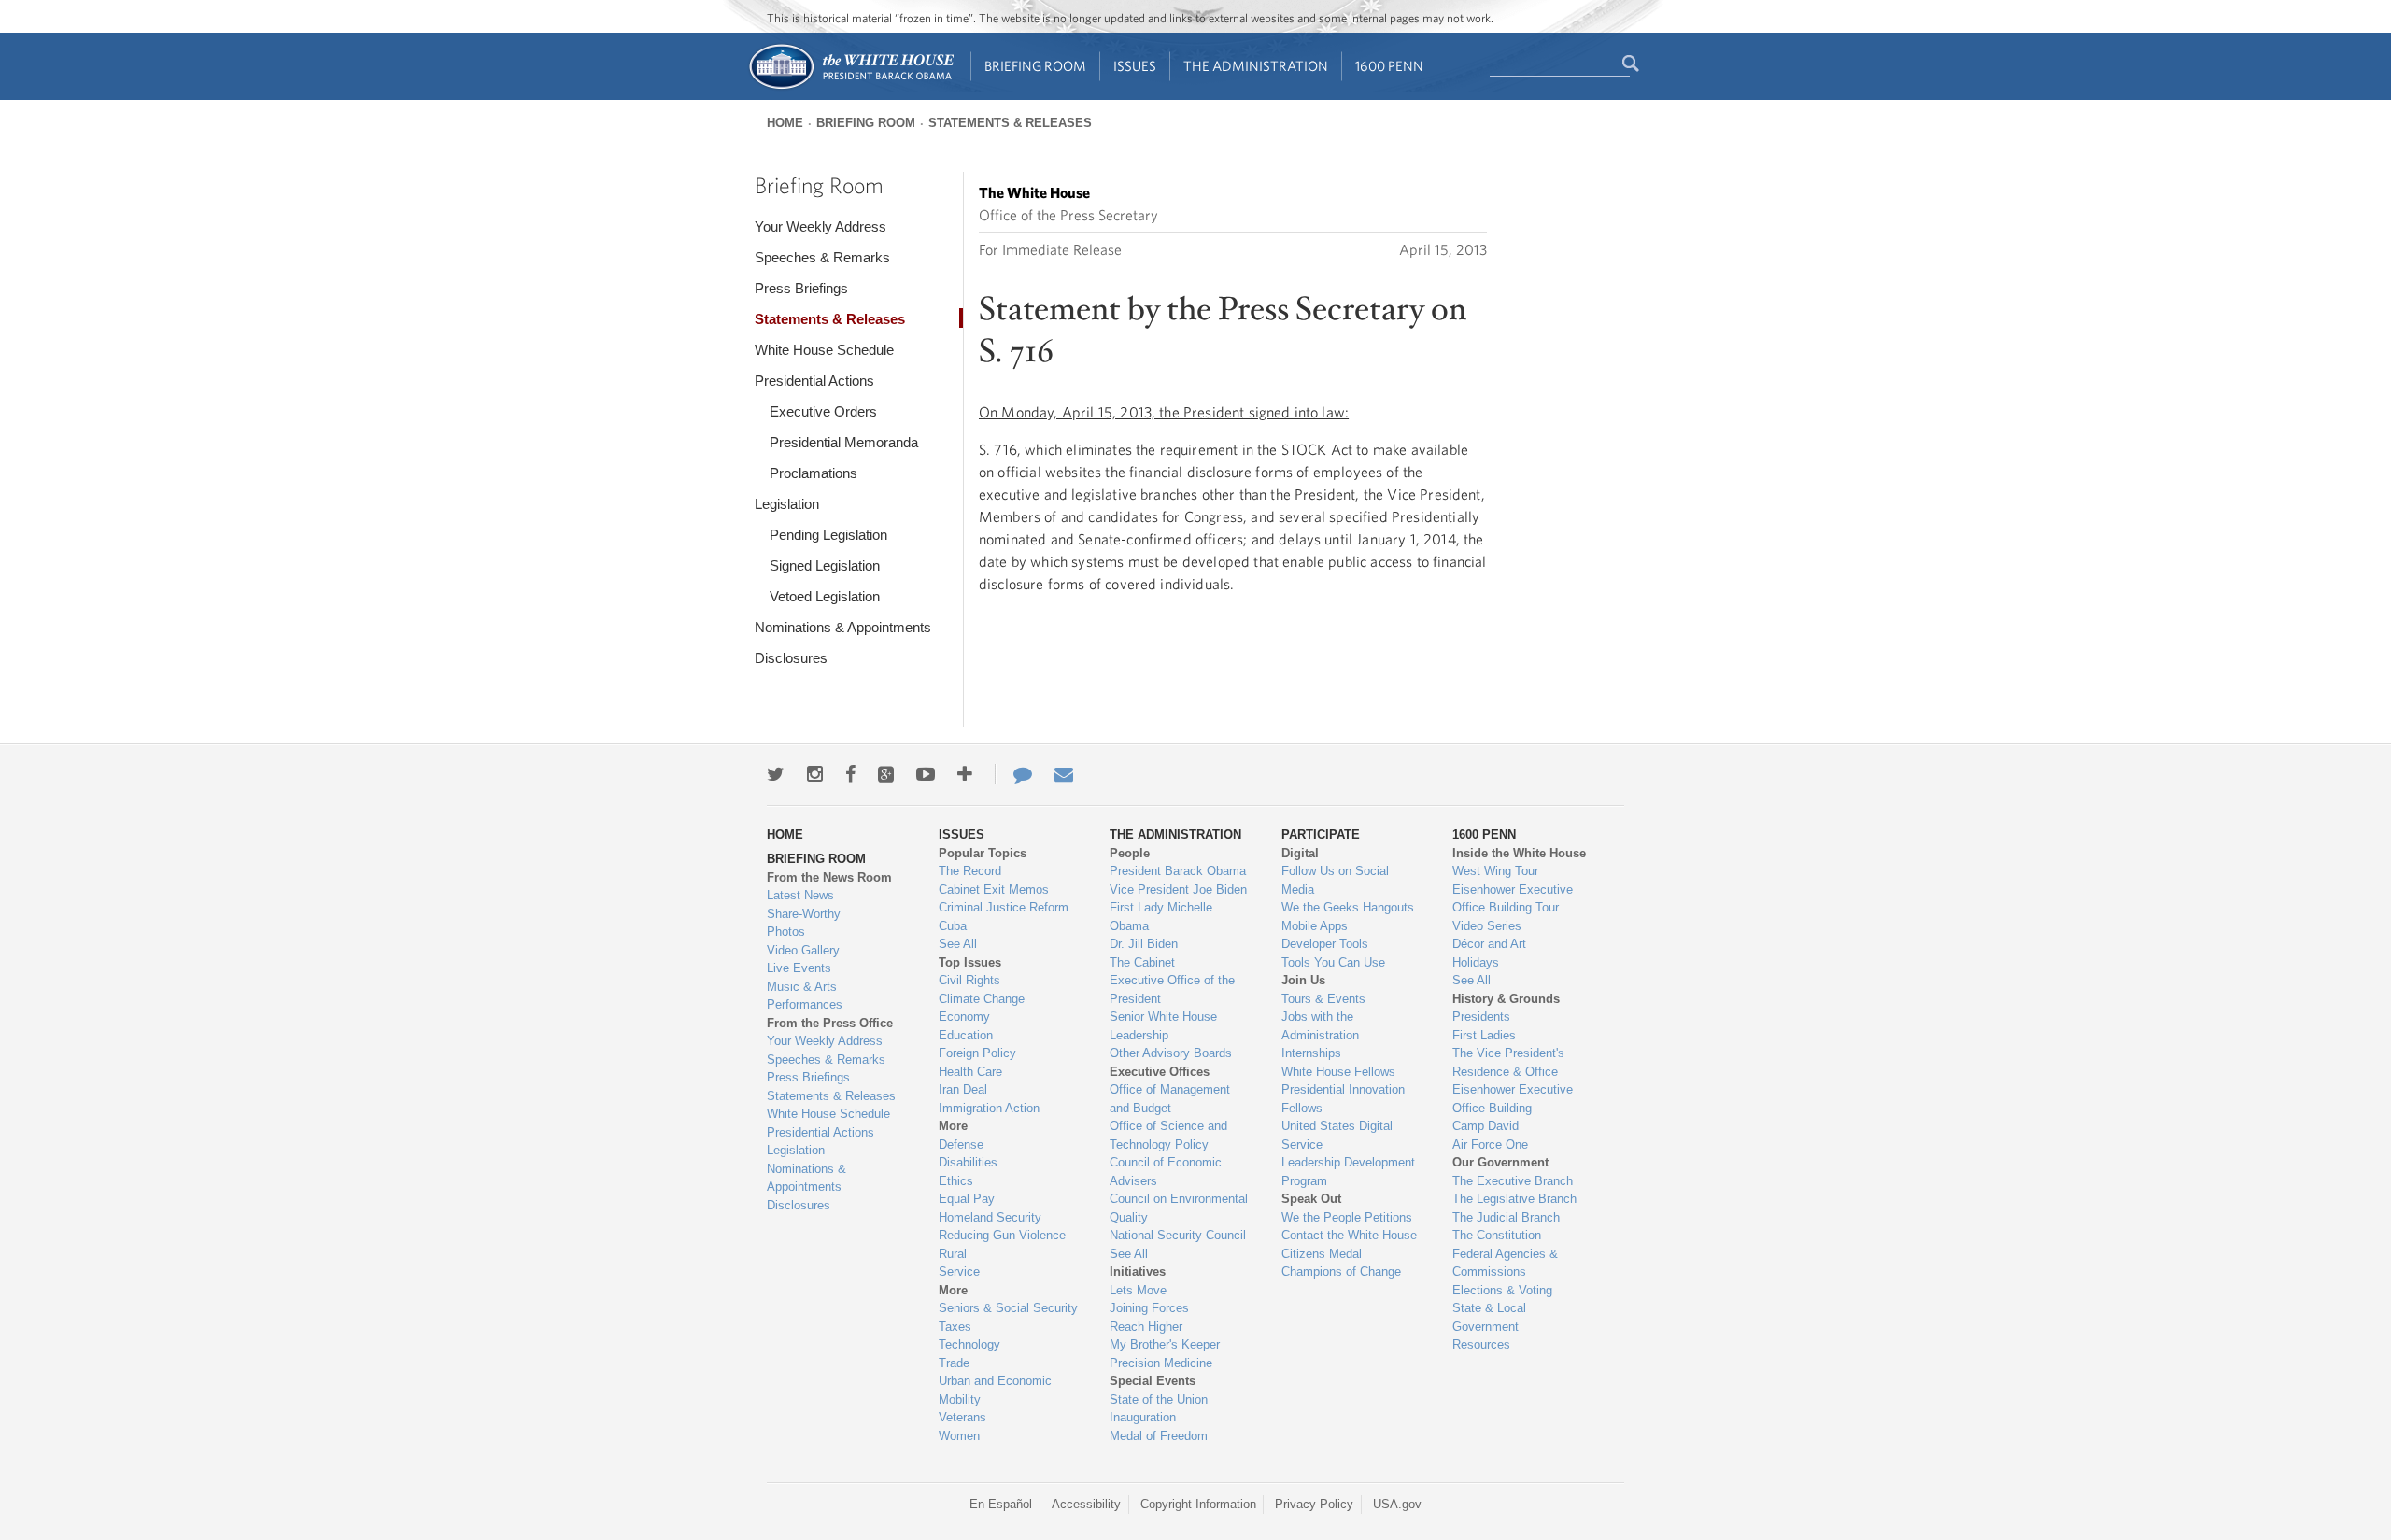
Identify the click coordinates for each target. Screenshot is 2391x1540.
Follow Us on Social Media (1335, 880)
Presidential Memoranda (844, 442)
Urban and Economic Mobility (995, 1390)
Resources (1481, 1344)
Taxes (955, 1327)
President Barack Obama (1178, 871)
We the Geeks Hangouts (1348, 907)
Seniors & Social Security (1008, 1308)
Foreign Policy (977, 1053)
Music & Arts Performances (805, 996)
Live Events (799, 968)
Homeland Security (990, 1217)
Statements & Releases (1010, 123)
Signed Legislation (825, 565)
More (953, 1126)
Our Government (1500, 1162)
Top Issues (970, 962)
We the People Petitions (1347, 1217)
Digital (1300, 853)
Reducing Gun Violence (1002, 1235)
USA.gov (1397, 1504)
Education (966, 1035)
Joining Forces (1149, 1308)
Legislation (787, 504)
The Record (970, 871)
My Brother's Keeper (1165, 1344)
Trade (954, 1363)
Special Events (1153, 1381)
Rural (953, 1254)
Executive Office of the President (1172, 989)
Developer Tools (1325, 944)
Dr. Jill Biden (1144, 944)
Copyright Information (1198, 1504)
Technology (969, 1344)
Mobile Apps (1315, 926)
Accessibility (1086, 1504)
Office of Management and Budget (1170, 1099)
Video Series (1487, 926)
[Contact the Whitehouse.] (1013, 774)
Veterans (962, 1417)
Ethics (956, 1181)
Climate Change (982, 999)
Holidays (1476, 962)
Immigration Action (989, 1108)
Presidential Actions (814, 381)
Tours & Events (1323, 999)
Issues (1135, 66)
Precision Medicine (1161, 1363)
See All (958, 944)
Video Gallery (803, 950)
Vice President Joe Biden (1178, 890)
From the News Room (829, 877)
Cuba (953, 926)
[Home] (850, 87)
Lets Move (1138, 1290)
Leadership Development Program (1348, 1172)
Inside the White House (1519, 853)
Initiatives (1138, 1272)
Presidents (1481, 1017)
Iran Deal (963, 1089)
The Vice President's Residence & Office (1508, 1062)
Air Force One (1490, 1144)
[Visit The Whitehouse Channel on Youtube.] (926, 774)
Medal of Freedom (1159, 1436)
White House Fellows (1338, 1072)
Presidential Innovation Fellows (1343, 1099)
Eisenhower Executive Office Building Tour (1513, 899)
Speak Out (1311, 1199)
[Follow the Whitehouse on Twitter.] (776, 774)
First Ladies (1484, 1035)
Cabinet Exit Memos (994, 890)
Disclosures (791, 658)
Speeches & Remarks (822, 257)
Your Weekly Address (821, 226)
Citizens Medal (1322, 1254)
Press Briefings (801, 288)
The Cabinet (1142, 962)
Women (959, 1436)
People (1130, 853)
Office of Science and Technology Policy (1168, 1135)
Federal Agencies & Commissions (1505, 1263)
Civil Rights (969, 980)
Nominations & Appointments (843, 627)
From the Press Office (830, 1023)
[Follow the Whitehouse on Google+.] (886, 774)
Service (959, 1272)
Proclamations (814, 473)
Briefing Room (1035, 66)
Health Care (970, 1072)
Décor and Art (1489, 944)
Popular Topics (983, 853)
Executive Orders (823, 411)
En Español (1001, 1504)
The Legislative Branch (1514, 1199)
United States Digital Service (1337, 1135)
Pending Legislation (828, 535)
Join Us (1303, 980)
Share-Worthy (804, 914)
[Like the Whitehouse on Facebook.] (850, 774)
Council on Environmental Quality (1179, 1208)
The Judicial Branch (1506, 1217)
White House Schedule (824, 350)
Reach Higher (1146, 1327)
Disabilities (968, 1162)
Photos (786, 932)
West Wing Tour (1495, 871)
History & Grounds (1506, 999)
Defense (961, 1144)
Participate (1321, 834)
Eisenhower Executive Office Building (1513, 1099)
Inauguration (1143, 1417)
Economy (964, 1017)
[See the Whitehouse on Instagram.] (815, 774)
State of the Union (1159, 1399)
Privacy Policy (1314, 1504)
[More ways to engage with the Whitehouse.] (965, 774)
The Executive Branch (1513, 1181)
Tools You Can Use (1333, 962)
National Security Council (1178, 1235)
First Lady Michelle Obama (1161, 917)
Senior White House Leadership (1163, 1026)
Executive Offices (1160, 1072)
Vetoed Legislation (825, 596)
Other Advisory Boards (1171, 1053)
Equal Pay (967, 1199)
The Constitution (1497, 1235)
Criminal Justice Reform (1004, 907)
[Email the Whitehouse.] (1064, 774)
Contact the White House (1349, 1235)
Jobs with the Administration (1320, 1026)
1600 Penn (1389, 66)
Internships (1311, 1053)
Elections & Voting (1502, 1290)
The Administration (1256, 66)
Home (785, 123)
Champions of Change (1341, 1272)
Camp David (1486, 1126)
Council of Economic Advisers (1166, 1172)
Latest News (800, 895)
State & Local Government (1489, 1317)
